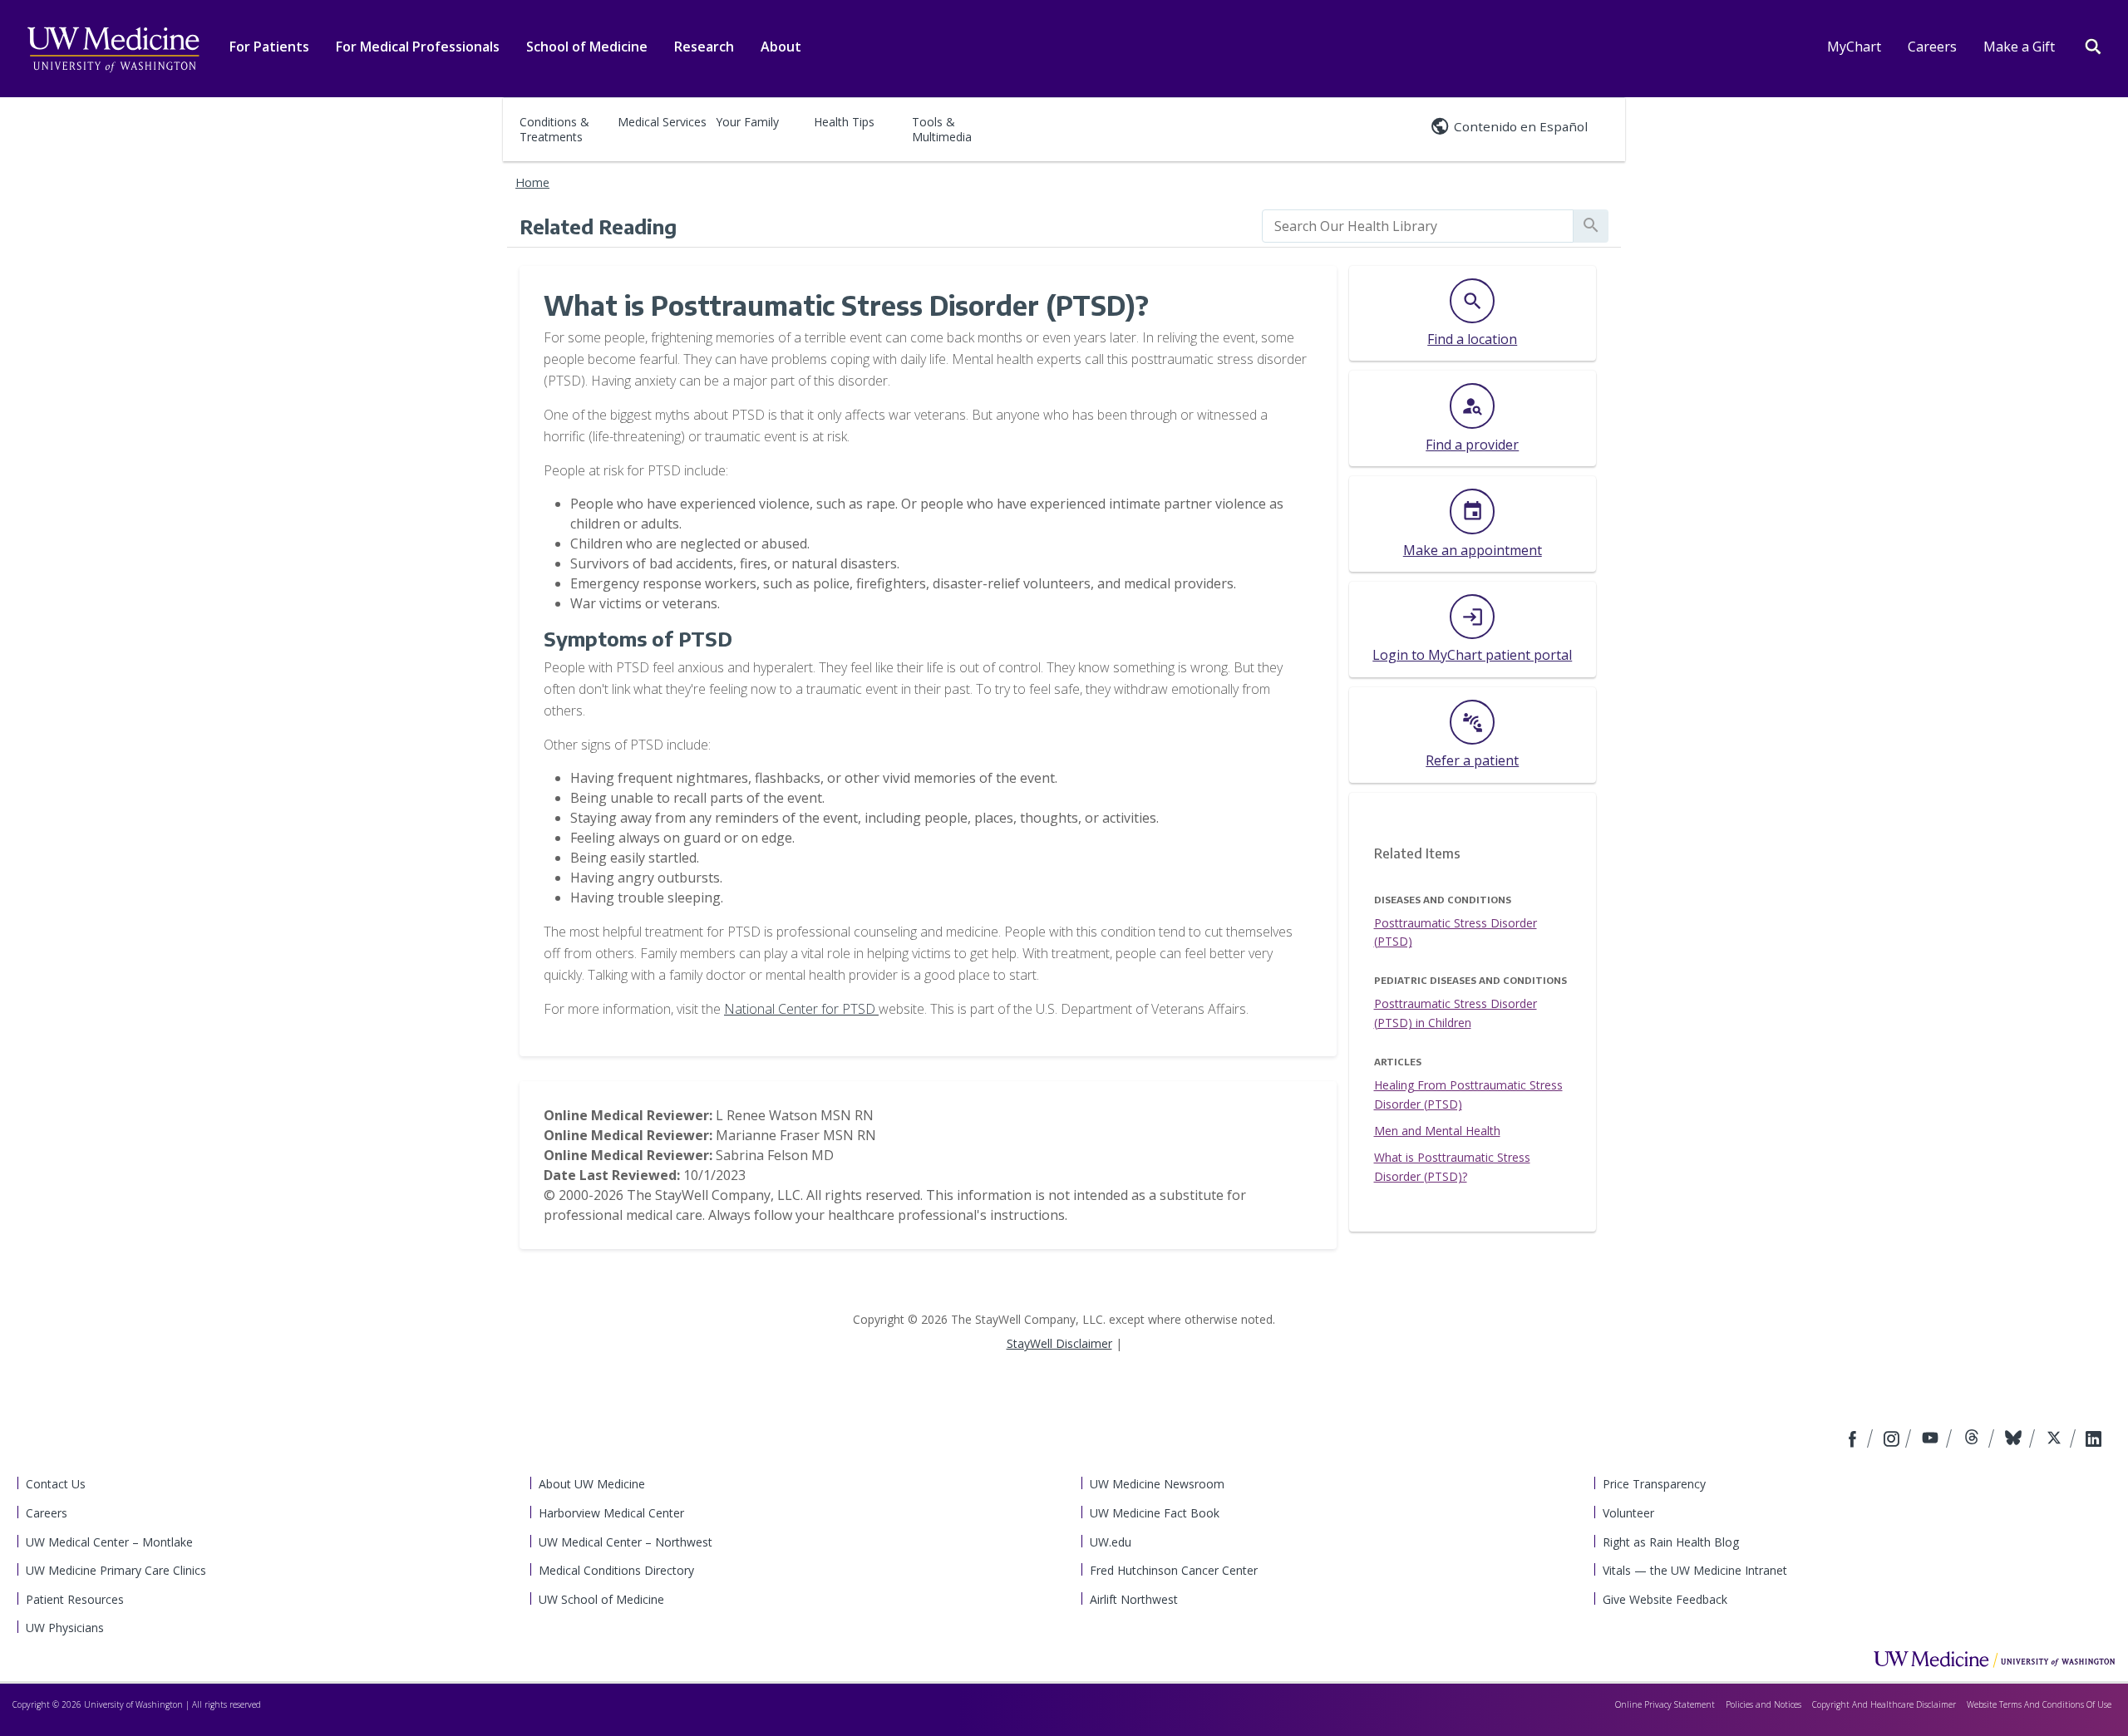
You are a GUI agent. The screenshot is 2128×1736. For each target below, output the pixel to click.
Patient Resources (75, 1599)
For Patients (269, 47)
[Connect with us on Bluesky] (2015, 1440)
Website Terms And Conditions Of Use (2039, 1704)
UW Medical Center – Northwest (626, 1542)
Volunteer (1628, 1513)
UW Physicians (65, 1628)
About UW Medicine (592, 1484)
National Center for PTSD (801, 1009)
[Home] (1994, 1659)
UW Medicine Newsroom (1157, 1484)
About (781, 47)
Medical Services (662, 122)
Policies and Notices (1763, 1704)
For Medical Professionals (418, 47)
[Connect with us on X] (2056, 1440)
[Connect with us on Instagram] (1893, 1440)
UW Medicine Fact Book (1155, 1513)
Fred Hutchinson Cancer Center (1174, 1570)
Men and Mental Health (1437, 1131)
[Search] (2093, 45)
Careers (1932, 47)
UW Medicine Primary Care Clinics (116, 1570)
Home (532, 182)
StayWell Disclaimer (1059, 1343)
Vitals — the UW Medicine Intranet (1695, 1570)
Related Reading (598, 226)
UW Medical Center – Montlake (109, 1542)
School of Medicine (587, 47)
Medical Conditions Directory (616, 1570)
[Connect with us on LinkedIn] (2094, 1440)
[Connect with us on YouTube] (1932, 1440)
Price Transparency (1654, 1484)
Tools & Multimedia (942, 129)
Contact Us (56, 1484)
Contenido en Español (1521, 126)
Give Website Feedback (1665, 1599)
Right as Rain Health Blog (1671, 1542)
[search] (1418, 226)
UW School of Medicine (601, 1599)
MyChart (1854, 47)
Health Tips (844, 122)
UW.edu (1111, 1542)
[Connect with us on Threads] (1974, 1440)
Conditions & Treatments (554, 129)
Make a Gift (2019, 47)
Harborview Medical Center (611, 1513)
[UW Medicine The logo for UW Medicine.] (113, 50)
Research (704, 47)
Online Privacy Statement (1665, 1704)
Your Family (747, 122)
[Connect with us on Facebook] (1855, 1440)
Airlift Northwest (1134, 1599)
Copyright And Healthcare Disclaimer (1884, 1704)
